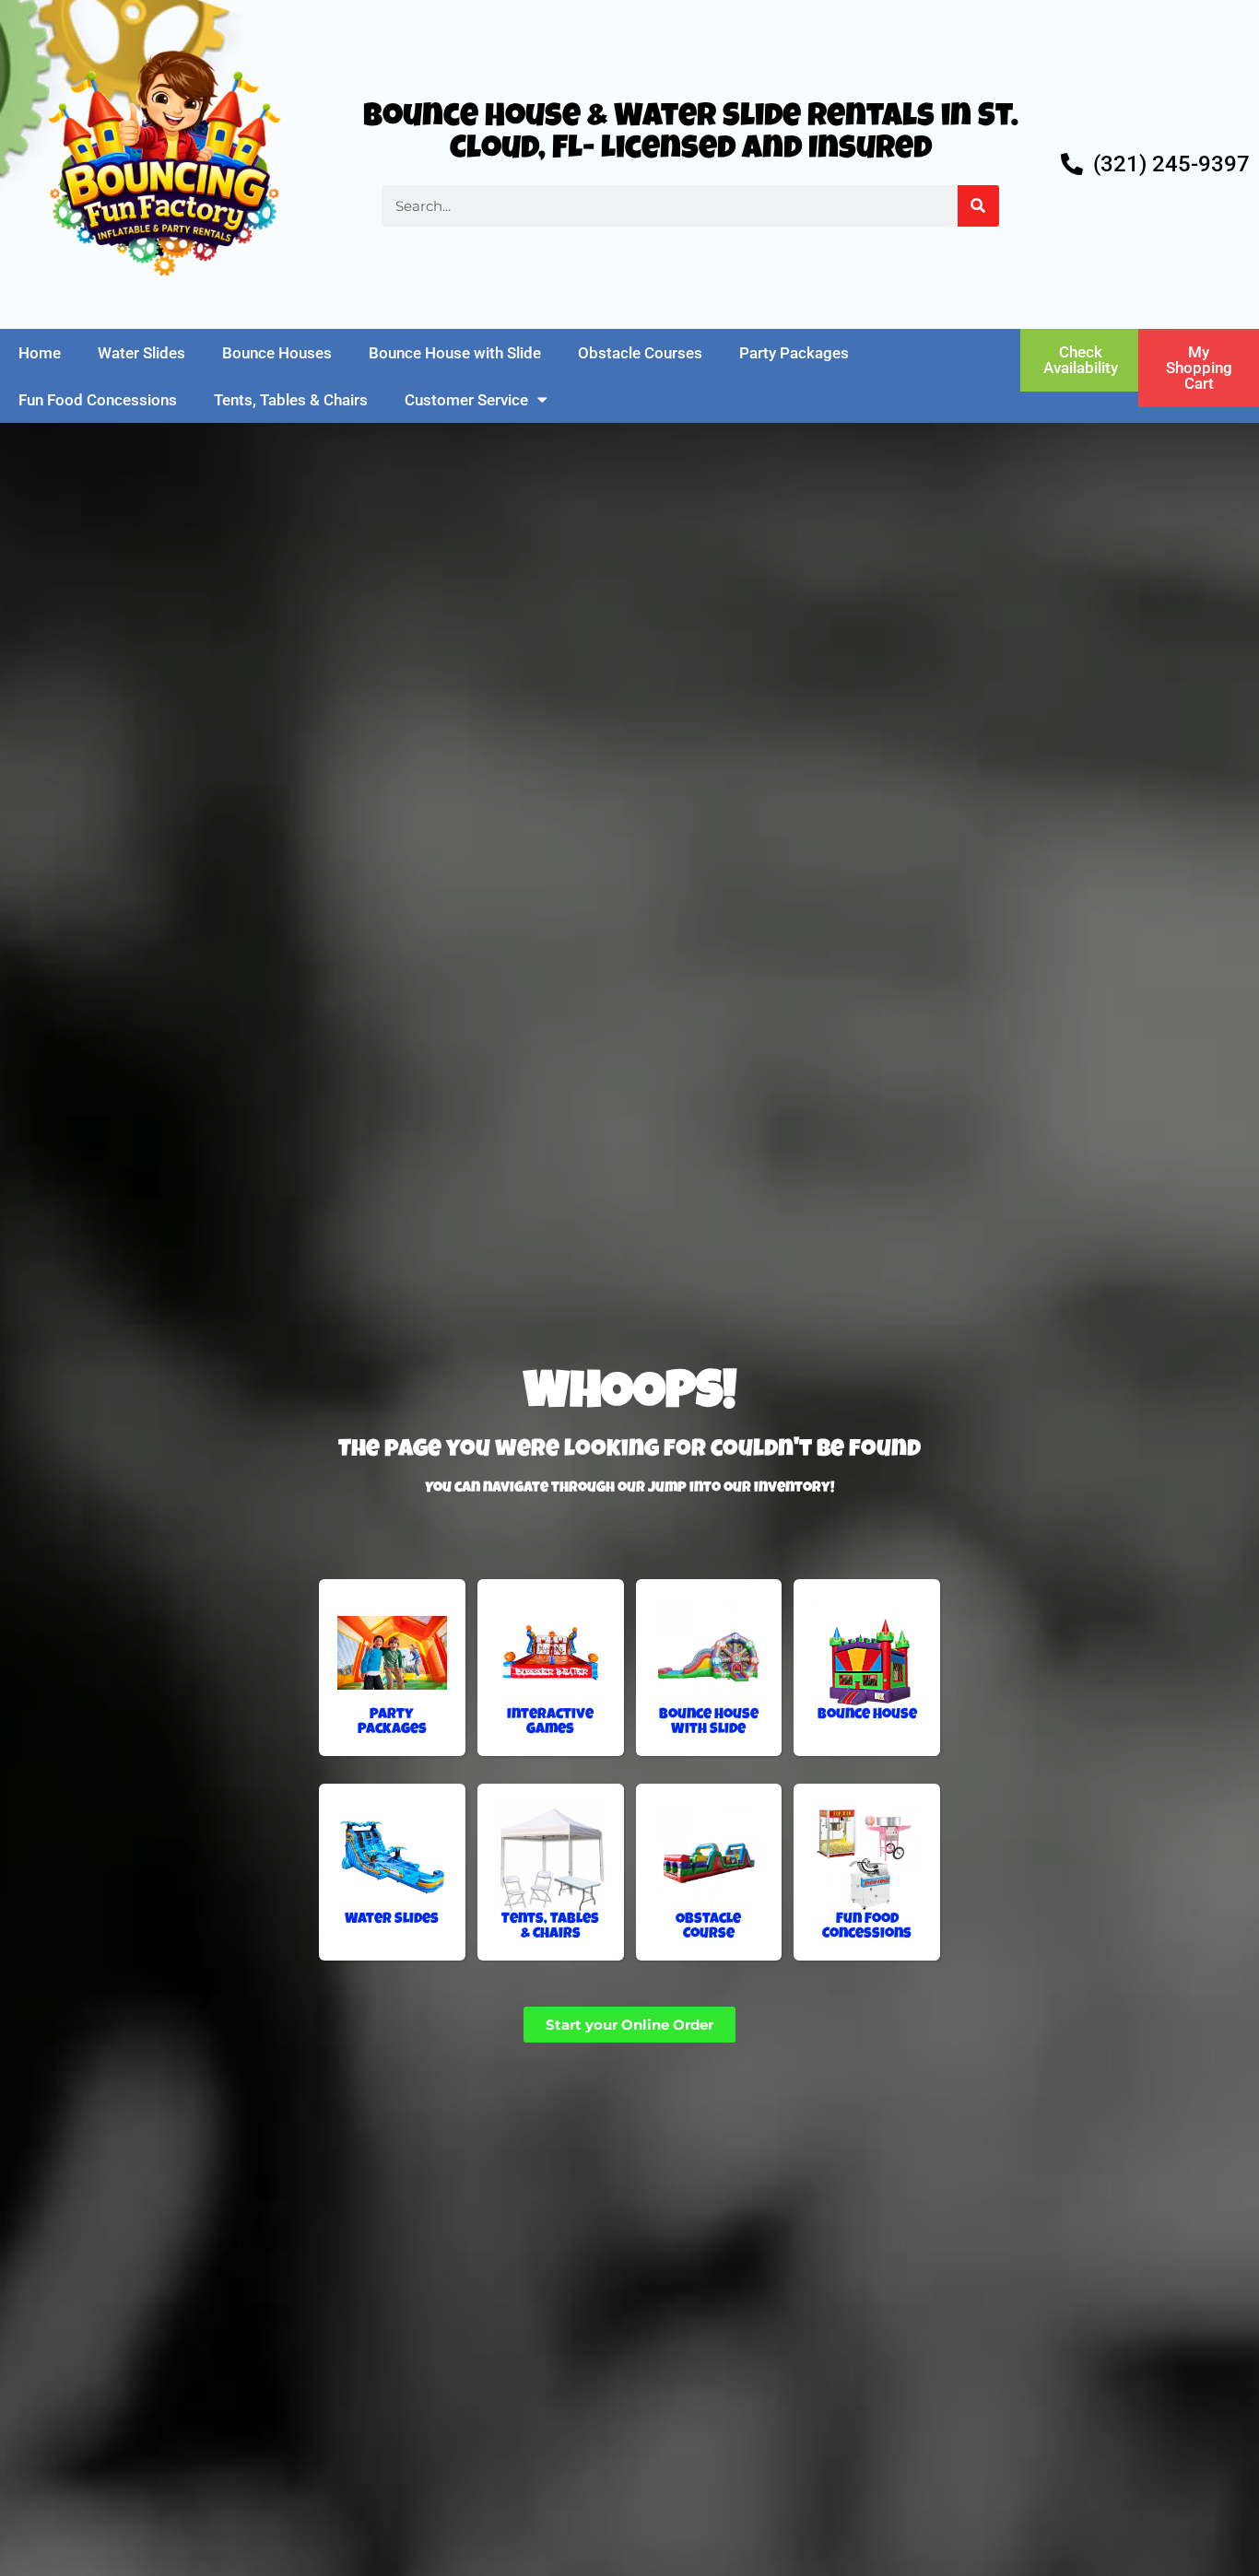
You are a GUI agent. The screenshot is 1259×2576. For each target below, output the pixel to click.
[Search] (978, 206)
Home (40, 353)
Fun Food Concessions (98, 400)
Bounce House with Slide (455, 353)
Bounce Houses (277, 353)
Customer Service (466, 400)
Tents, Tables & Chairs (291, 400)
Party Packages (794, 353)
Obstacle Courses (640, 353)
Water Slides (141, 353)
